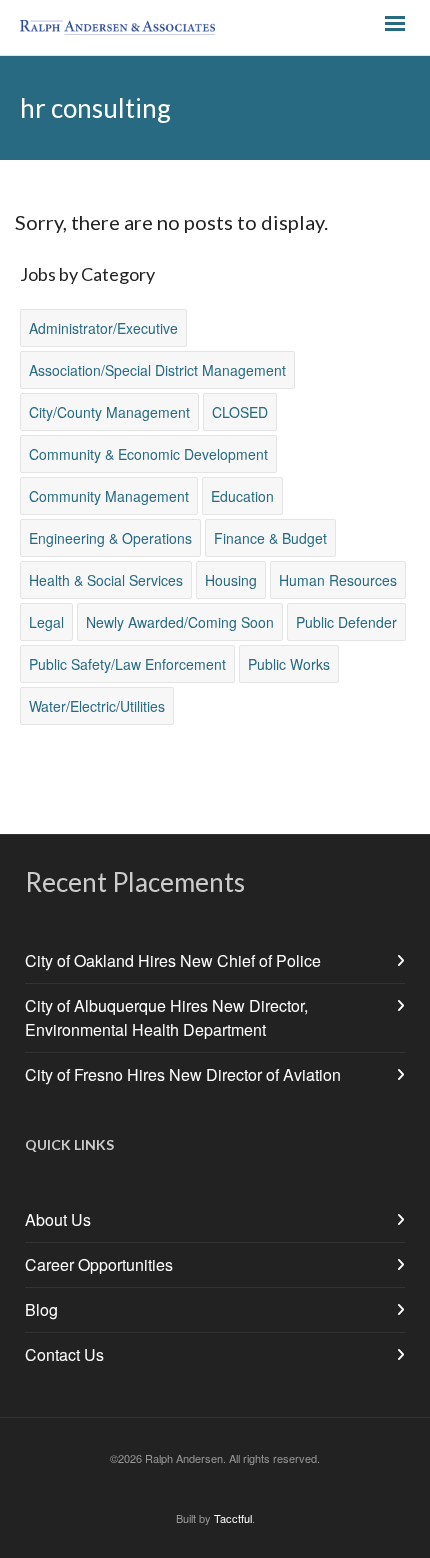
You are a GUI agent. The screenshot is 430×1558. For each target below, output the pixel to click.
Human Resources (338, 580)
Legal (46, 622)
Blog (41, 1309)
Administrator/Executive (103, 328)
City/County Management (109, 412)
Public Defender (346, 622)
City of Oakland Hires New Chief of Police (173, 960)
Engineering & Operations (110, 538)
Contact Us (64, 1354)
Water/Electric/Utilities (97, 706)
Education (242, 496)
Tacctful (233, 1518)
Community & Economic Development (148, 454)
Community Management (109, 496)
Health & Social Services (106, 580)
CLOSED (240, 412)
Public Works (289, 664)
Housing (231, 580)
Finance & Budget (270, 538)
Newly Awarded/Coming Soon (180, 622)
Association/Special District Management (157, 370)
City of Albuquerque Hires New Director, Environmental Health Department (166, 1017)
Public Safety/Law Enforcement (127, 664)
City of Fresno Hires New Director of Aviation (183, 1074)
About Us (58, 1219)
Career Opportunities (99, 1264)
